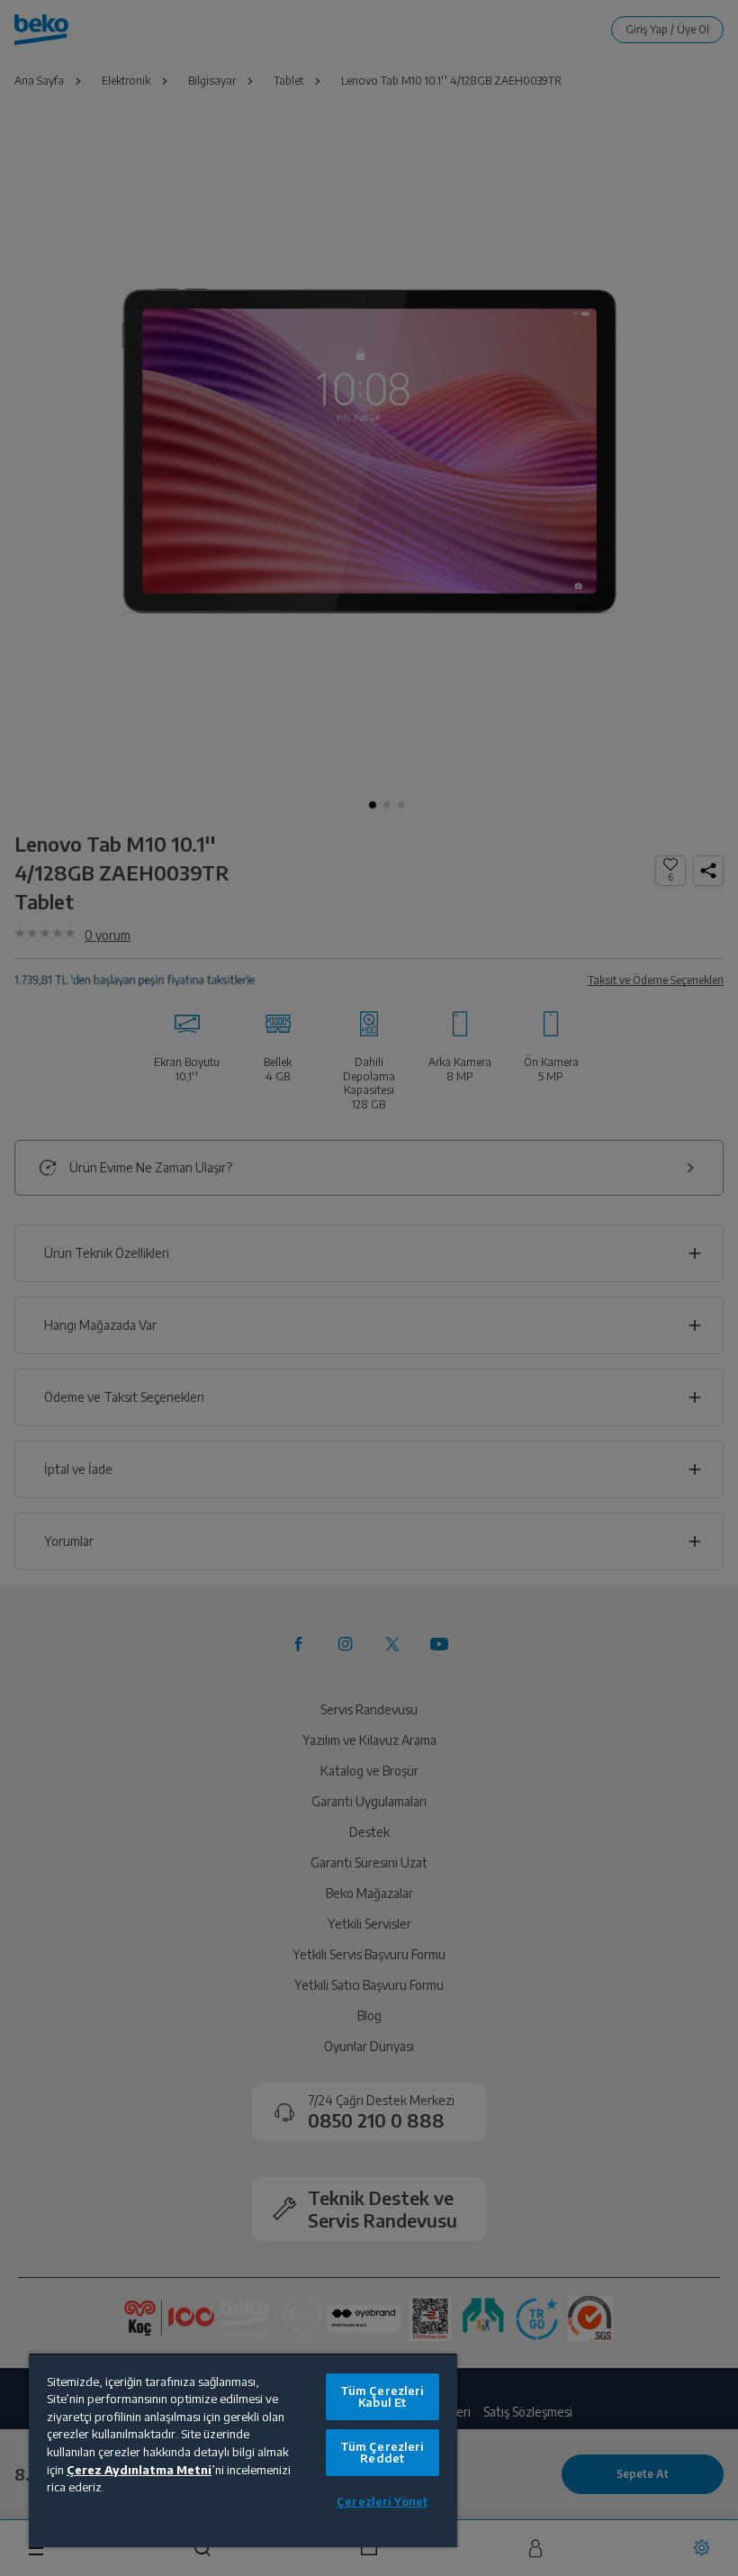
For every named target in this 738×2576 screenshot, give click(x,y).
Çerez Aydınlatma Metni (139, 2470)
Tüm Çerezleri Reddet (382, 2452)
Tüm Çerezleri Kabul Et (382, 2396)
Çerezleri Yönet (382, 2501)
